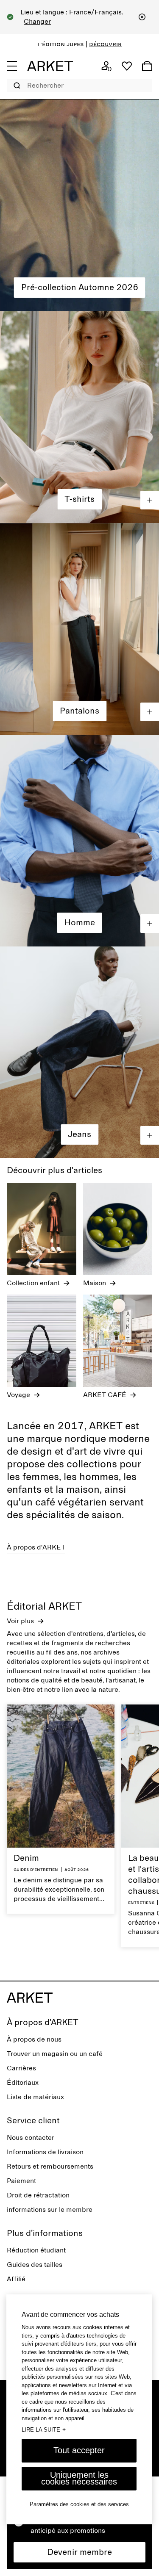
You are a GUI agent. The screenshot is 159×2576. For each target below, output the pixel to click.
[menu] (12, 66)
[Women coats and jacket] (79, 417)
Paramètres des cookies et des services (79, 2504)
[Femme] (79, 205)
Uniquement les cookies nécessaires (79, 2478)
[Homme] (79, 841)
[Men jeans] (79, 1052)
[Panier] (147, 66)
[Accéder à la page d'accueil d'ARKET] (50, 66)
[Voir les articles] (150, 500)
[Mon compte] (106, 66)
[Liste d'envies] (127, 66)
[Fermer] (142, 17)
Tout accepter (79, 2450)
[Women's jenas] (79, 629)
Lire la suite (44, 2429)
